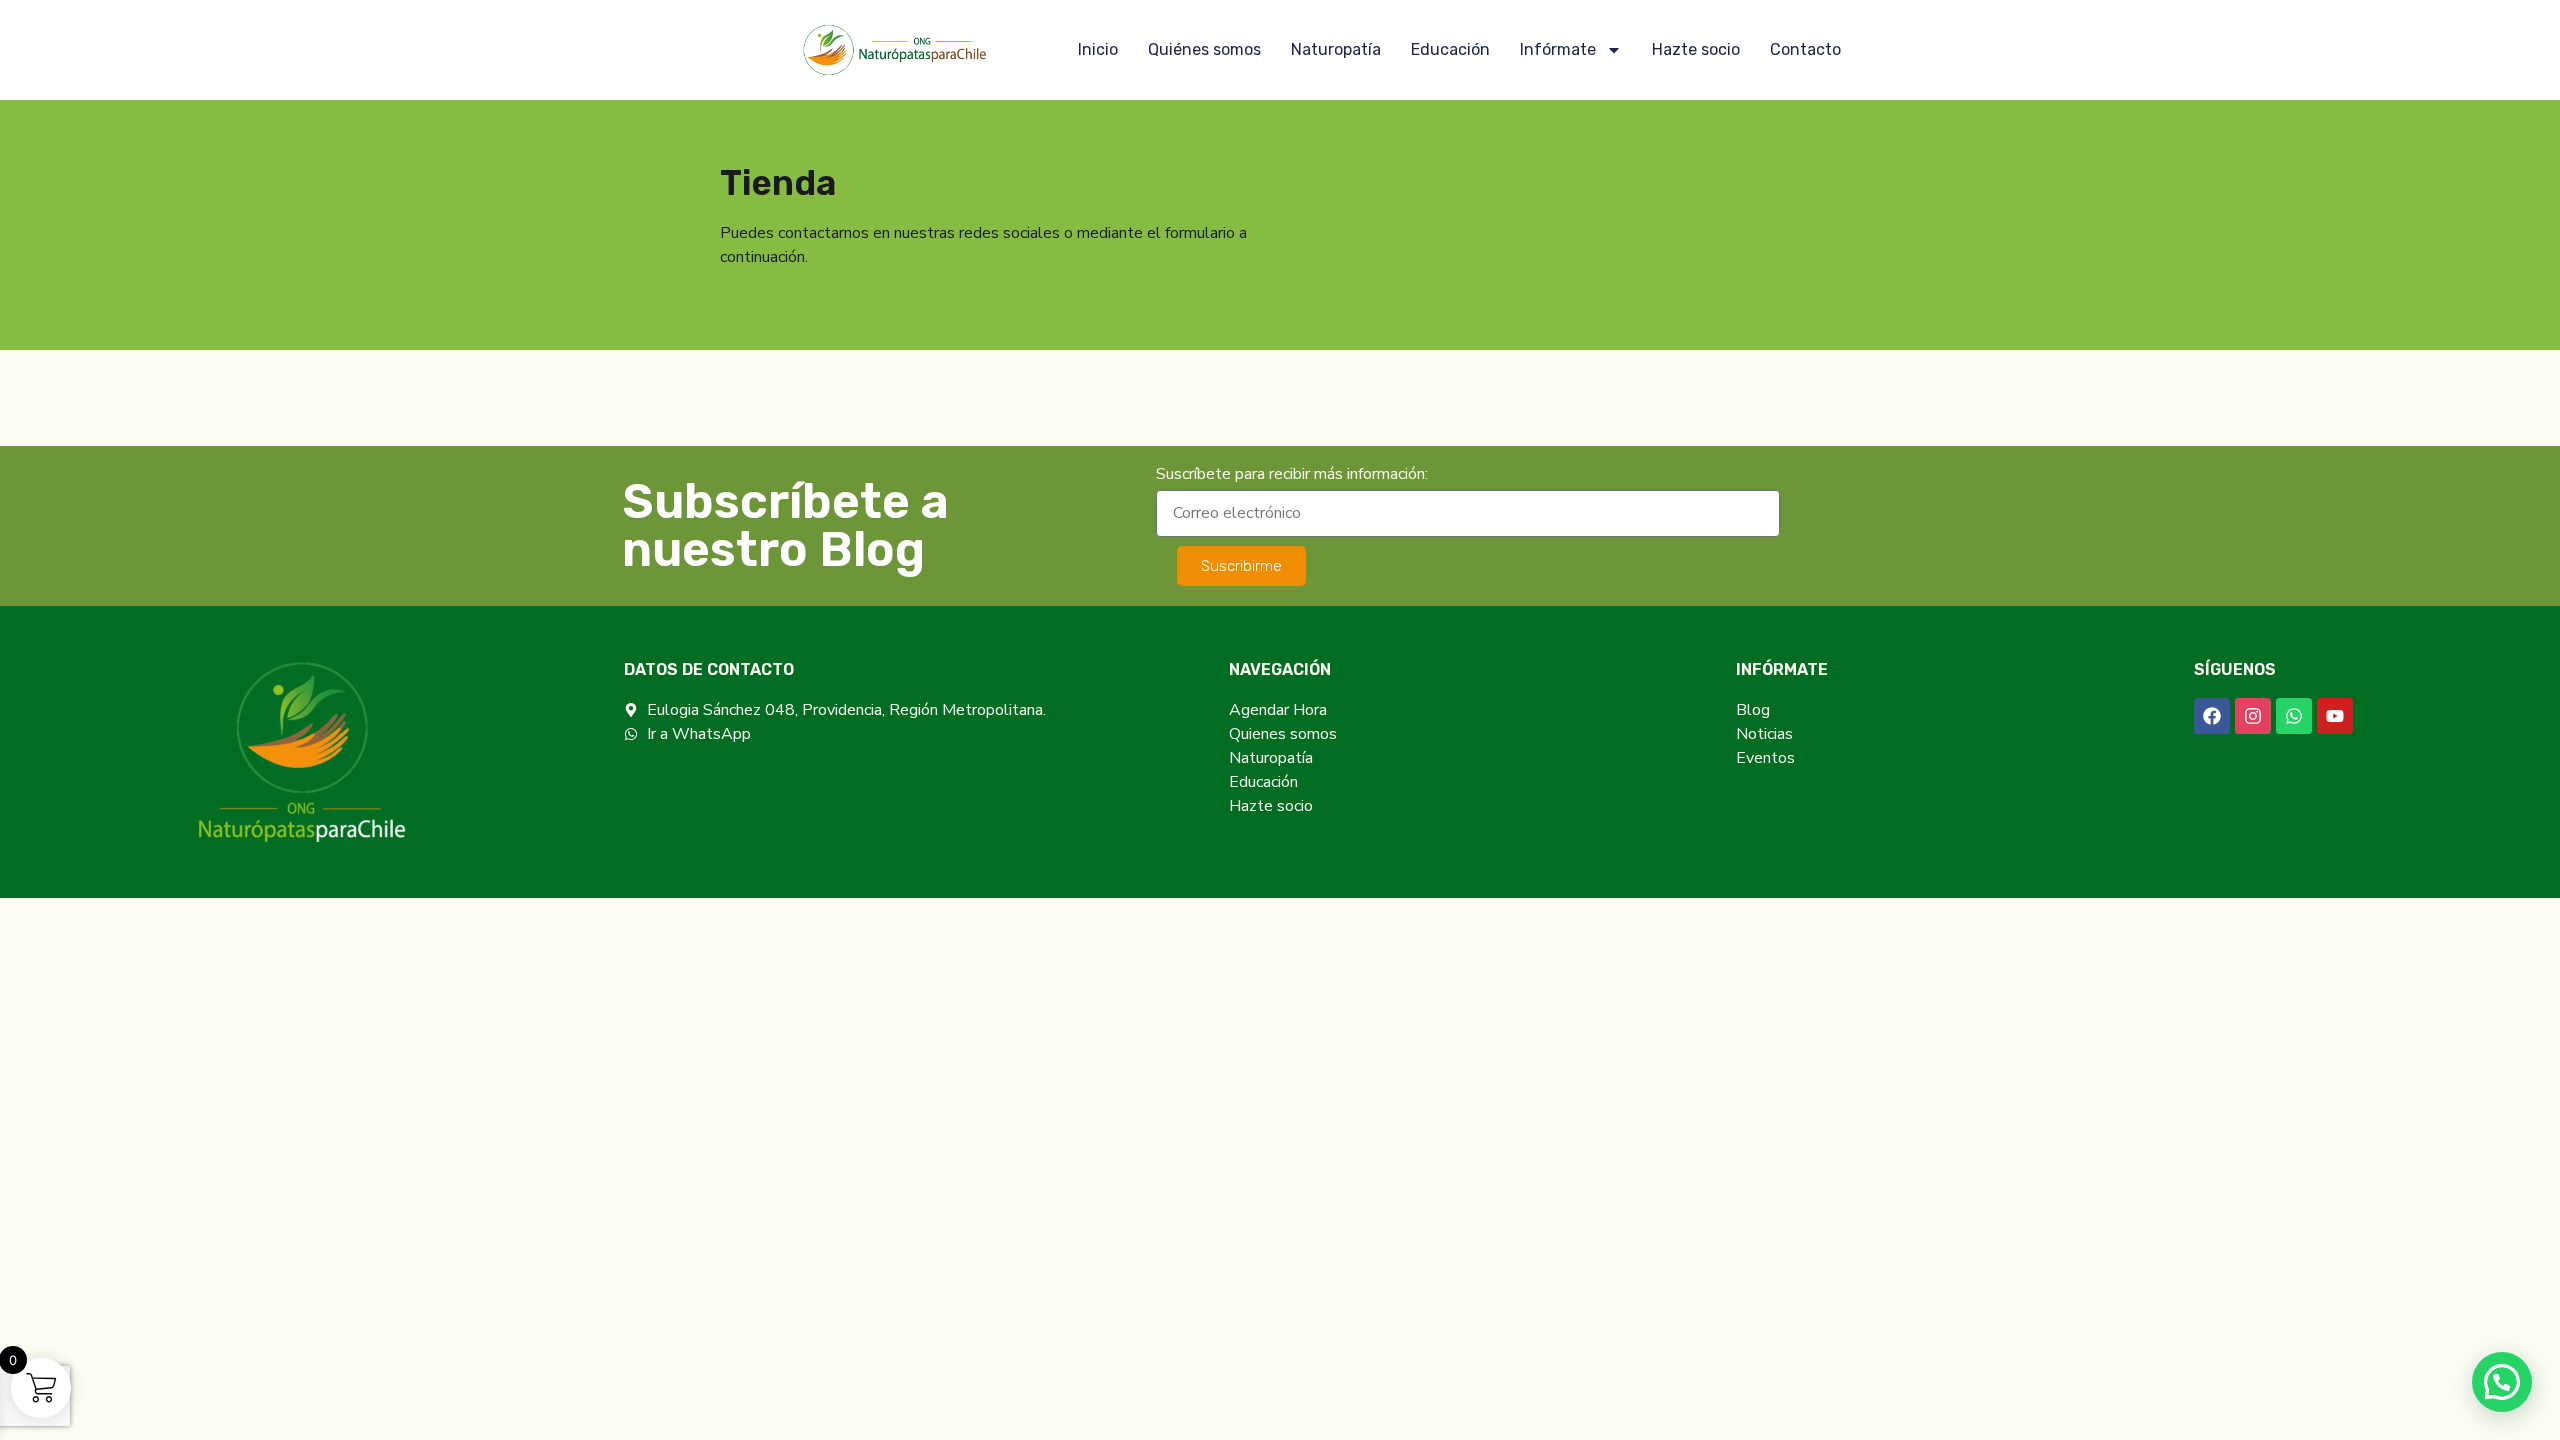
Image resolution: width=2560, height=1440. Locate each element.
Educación (1450, 49)
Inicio (1098, 49)
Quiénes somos (1204, 49)
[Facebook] (2212, 716)
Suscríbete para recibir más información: (1292, 475)
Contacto (1805, 49)
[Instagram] (2253, 716)
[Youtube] (2335, 716)
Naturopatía (1336, 49)
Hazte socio (1696, 49)
